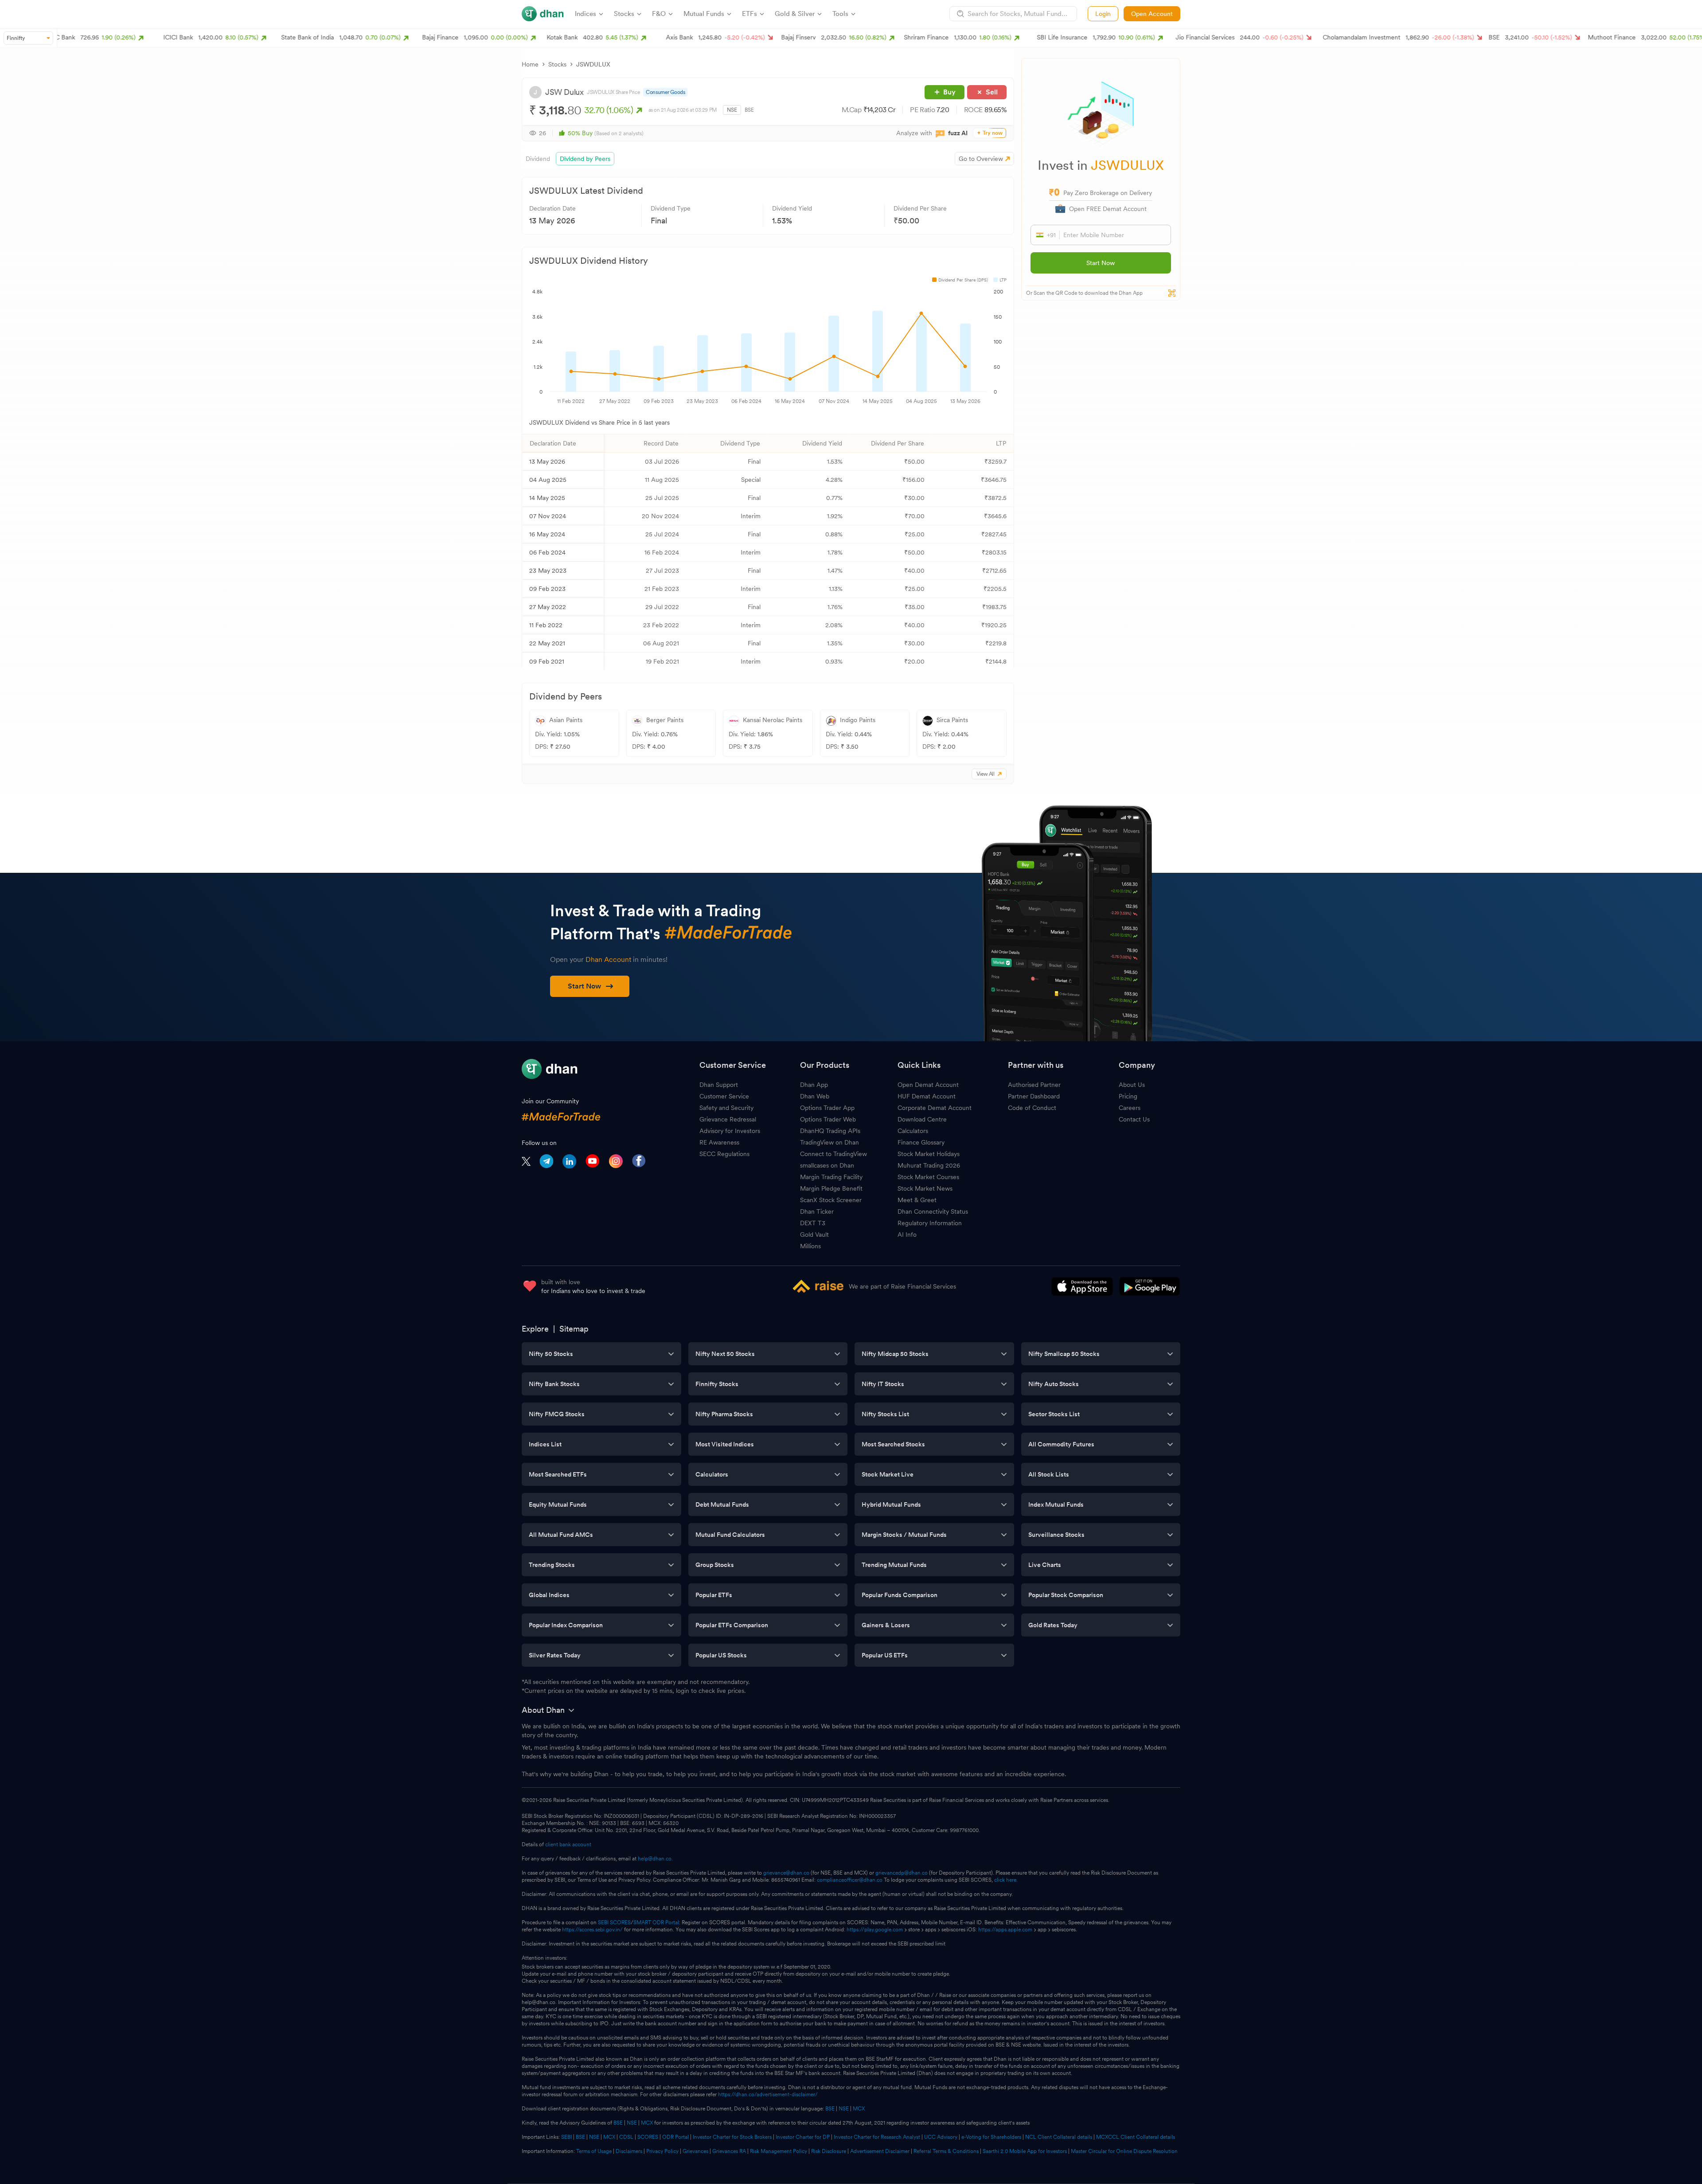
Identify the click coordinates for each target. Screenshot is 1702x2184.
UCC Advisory (941, 2137)
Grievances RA (729, 2151)
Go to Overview (981, 159)
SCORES (648, 2137)
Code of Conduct (1032, 1108)
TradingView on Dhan (830, 1142)
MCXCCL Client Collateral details (1136, 2137)
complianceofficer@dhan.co (850, 1880)
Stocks (557, 64)
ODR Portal (675, 2137)
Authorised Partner (1034, 1085)
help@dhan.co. (655, 1859)
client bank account (568, 1844)
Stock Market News (925, 1188)
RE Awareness (719, 1142)
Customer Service (724, 1096)
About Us (1132, 1085)
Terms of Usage (594, 2151)
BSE (749, 110)
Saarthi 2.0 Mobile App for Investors (1025, 2151)
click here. (1006, 1880)
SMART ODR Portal (656, 1922)
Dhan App (814, 1085)
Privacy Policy (662, 2151)
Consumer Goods (665, 92)
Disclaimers (629, 2151)
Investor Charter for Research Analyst (877, 2137)
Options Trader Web (828, 1119)
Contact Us (1134, 1119)
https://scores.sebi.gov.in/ (592, 1930)
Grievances (695, 2151)
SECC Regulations (724, 1154)
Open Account (1152, 14)
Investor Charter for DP (803, 2137)
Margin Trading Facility (831, 1177)
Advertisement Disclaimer (880, 2151)
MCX (859, 2109)
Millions (810, 1246)
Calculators (913, 1131)
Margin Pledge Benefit (831, 1188)
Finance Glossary (921, 1142)
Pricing (1128, 1096)
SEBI (566, 2137)
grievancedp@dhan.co (902, 1873)
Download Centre (922, 1119)
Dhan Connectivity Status (933, 1211)
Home (530, 64)
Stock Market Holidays (929, 1154)
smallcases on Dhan (827, 1165)
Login (1103, 14)
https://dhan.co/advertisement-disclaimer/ (768, 2094)
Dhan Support (719, 1085)
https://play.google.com (875, 1930)
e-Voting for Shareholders (991, 2137)
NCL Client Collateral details (1059, 2137)
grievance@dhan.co (786, 1873)
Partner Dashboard (1034, 1096)
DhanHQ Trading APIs (830, 1131)
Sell (992, 92)
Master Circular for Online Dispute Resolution (1124, 2151)
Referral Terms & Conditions (946, 2151)
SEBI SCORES (614, 1922)
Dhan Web (815, 1096)
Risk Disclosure (829, 2151)
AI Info (907, 1235)
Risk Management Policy (779, 2151)
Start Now (1101, 263)
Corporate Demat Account (935, 1108)
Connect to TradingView (833, 1154)
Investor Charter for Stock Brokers (732, 2137)
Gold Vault (814, 1235)
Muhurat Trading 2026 (929, 1165)
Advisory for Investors (730, 1131)
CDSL (626, 2137)
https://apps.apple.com (1005, 1930)
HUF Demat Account (927, 1096)
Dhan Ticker (817, 1211)
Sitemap (574, 1329)
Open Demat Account (928, 1085)
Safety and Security (726, 1108)
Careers (1130, 1108)
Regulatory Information (930, 1223)
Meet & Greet (917, 1200)
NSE (732, 110)
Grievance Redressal (728, 1119)
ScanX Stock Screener (831, 1200)
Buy (949, 92)
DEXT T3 (813, 1223)
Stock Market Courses (928, 1177)
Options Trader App (827, 1108)
